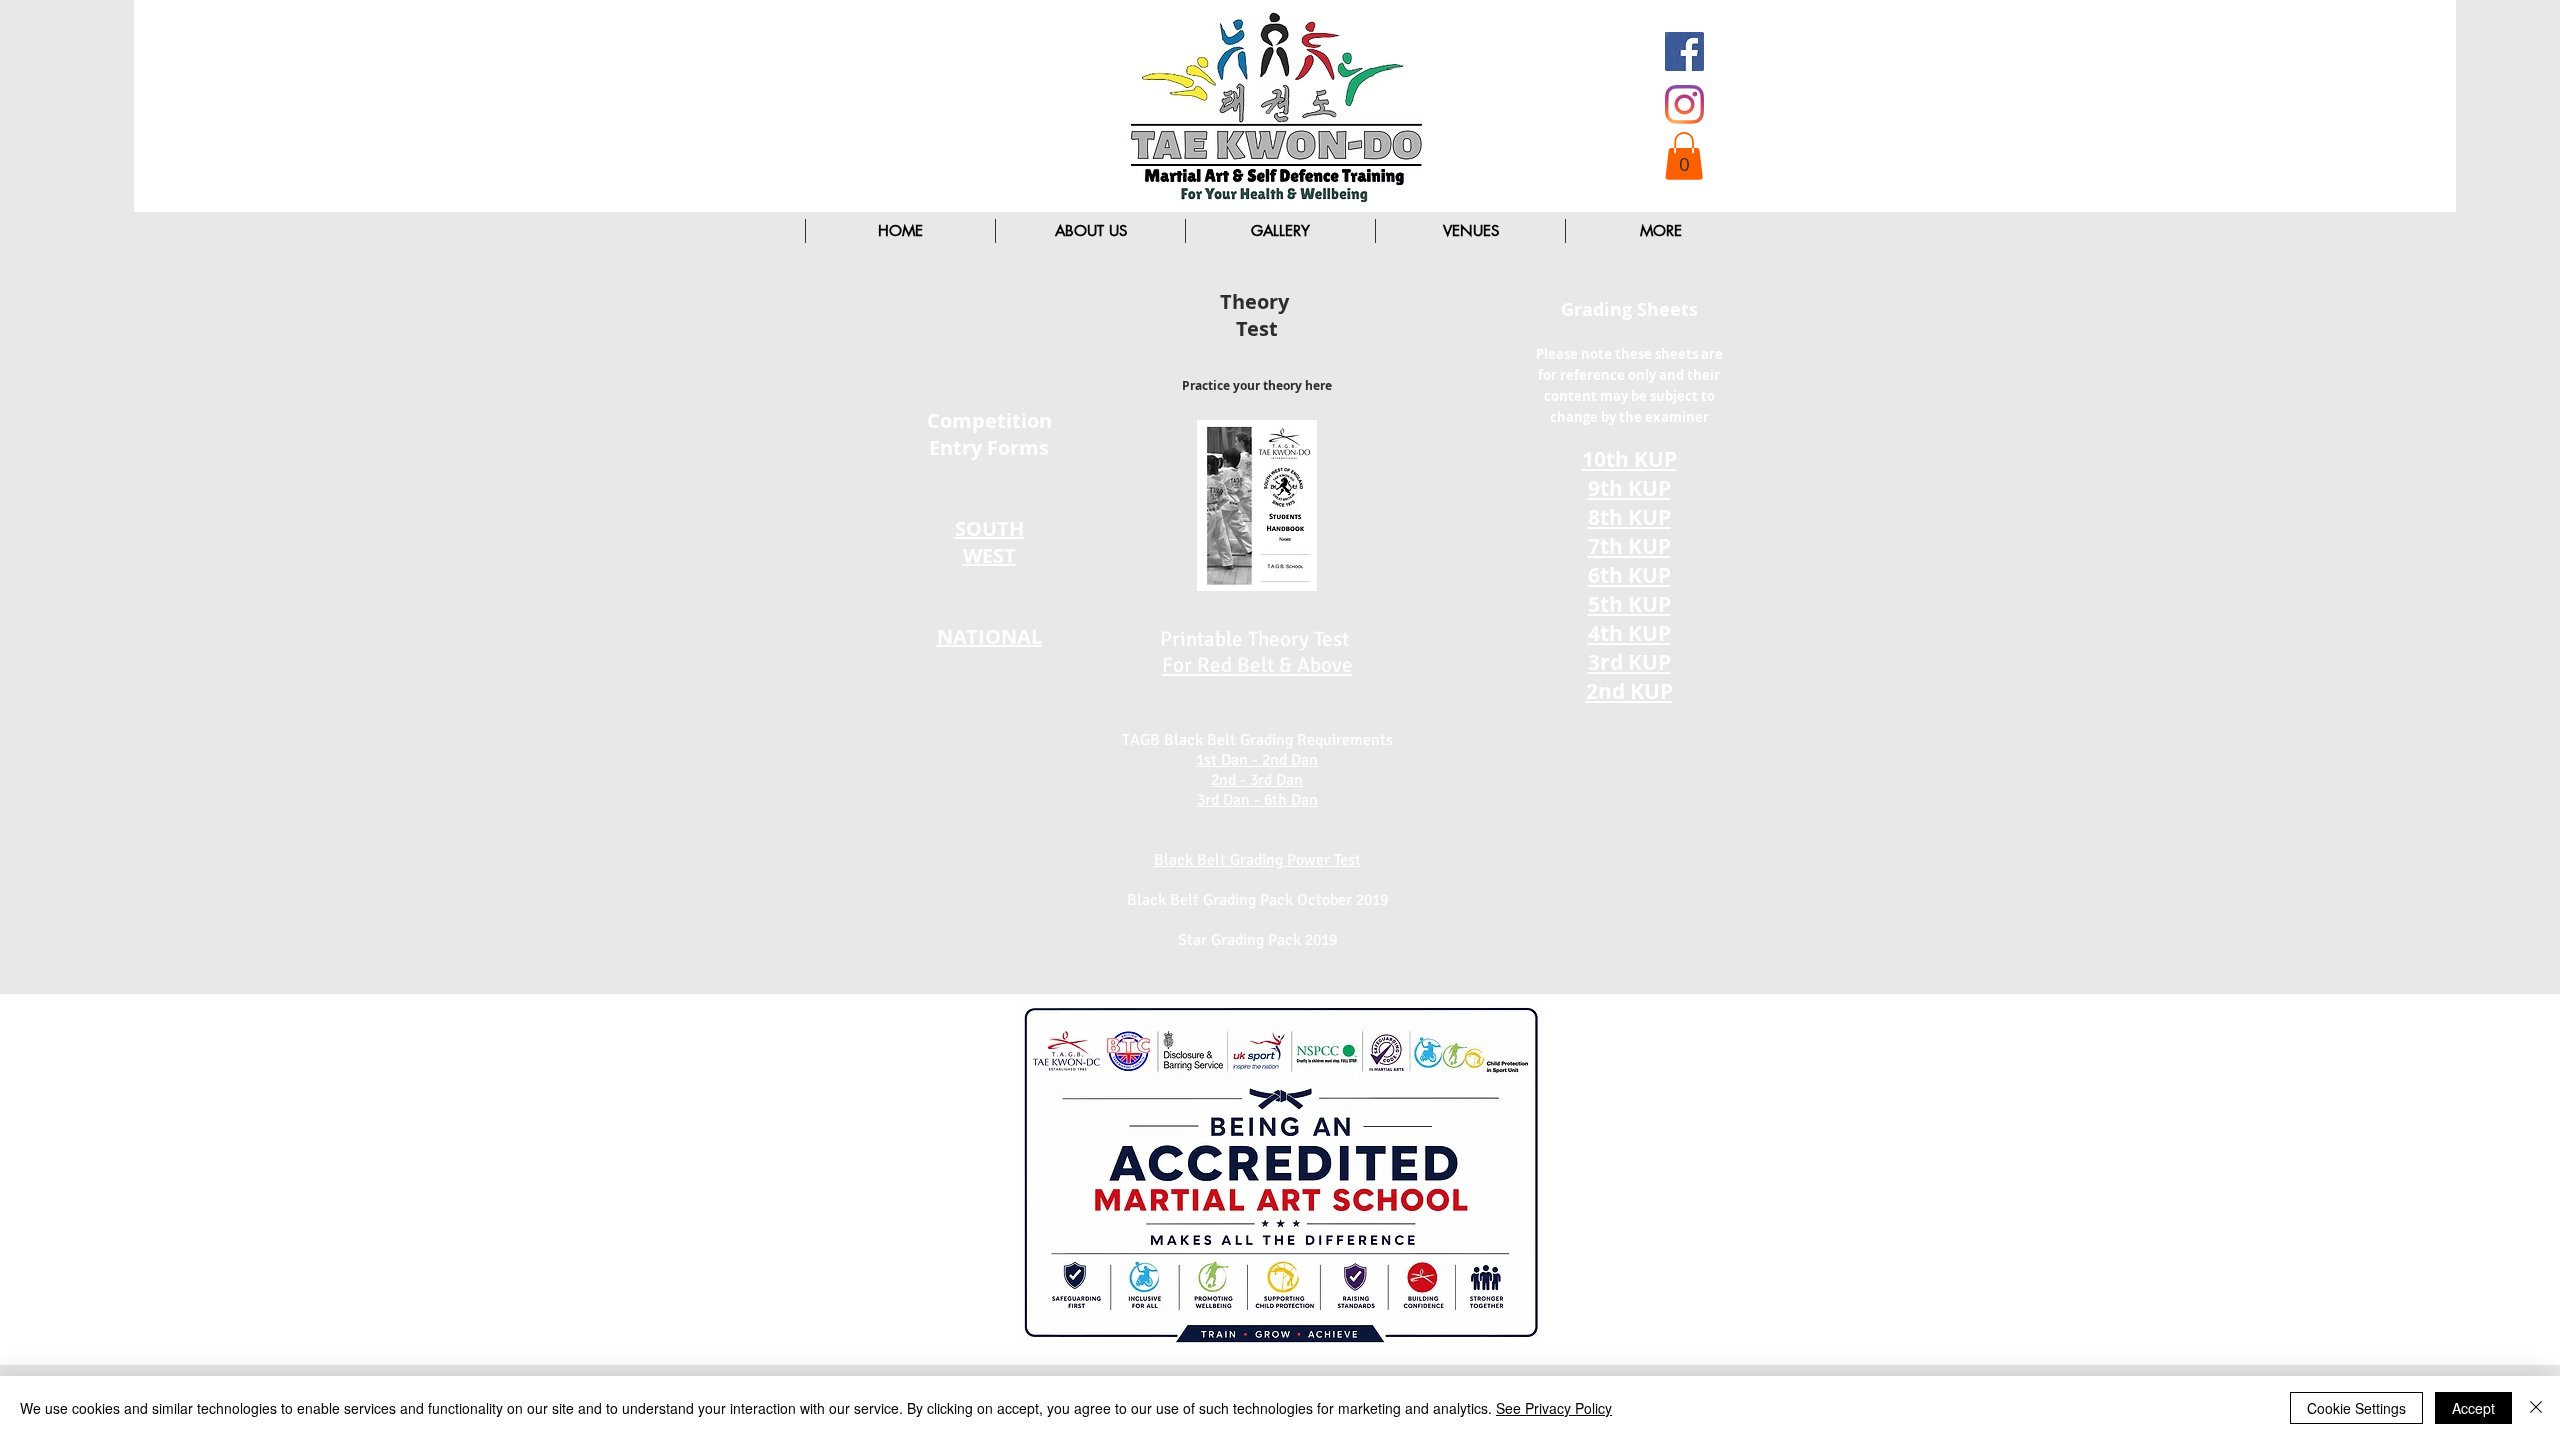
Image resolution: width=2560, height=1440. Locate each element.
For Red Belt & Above (1257, 665)
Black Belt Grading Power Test (1257, 860)
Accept (2473, 1408)
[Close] (2536, 1408)
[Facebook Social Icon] (1684, 51)
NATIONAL (989, 636)
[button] (1684, 156)
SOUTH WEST (989, 542)
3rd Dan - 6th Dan (1257, 800)
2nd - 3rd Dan (1257, 780)
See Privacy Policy (1554, 1408)
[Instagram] (1684, 104)
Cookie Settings (2356, 1408)
